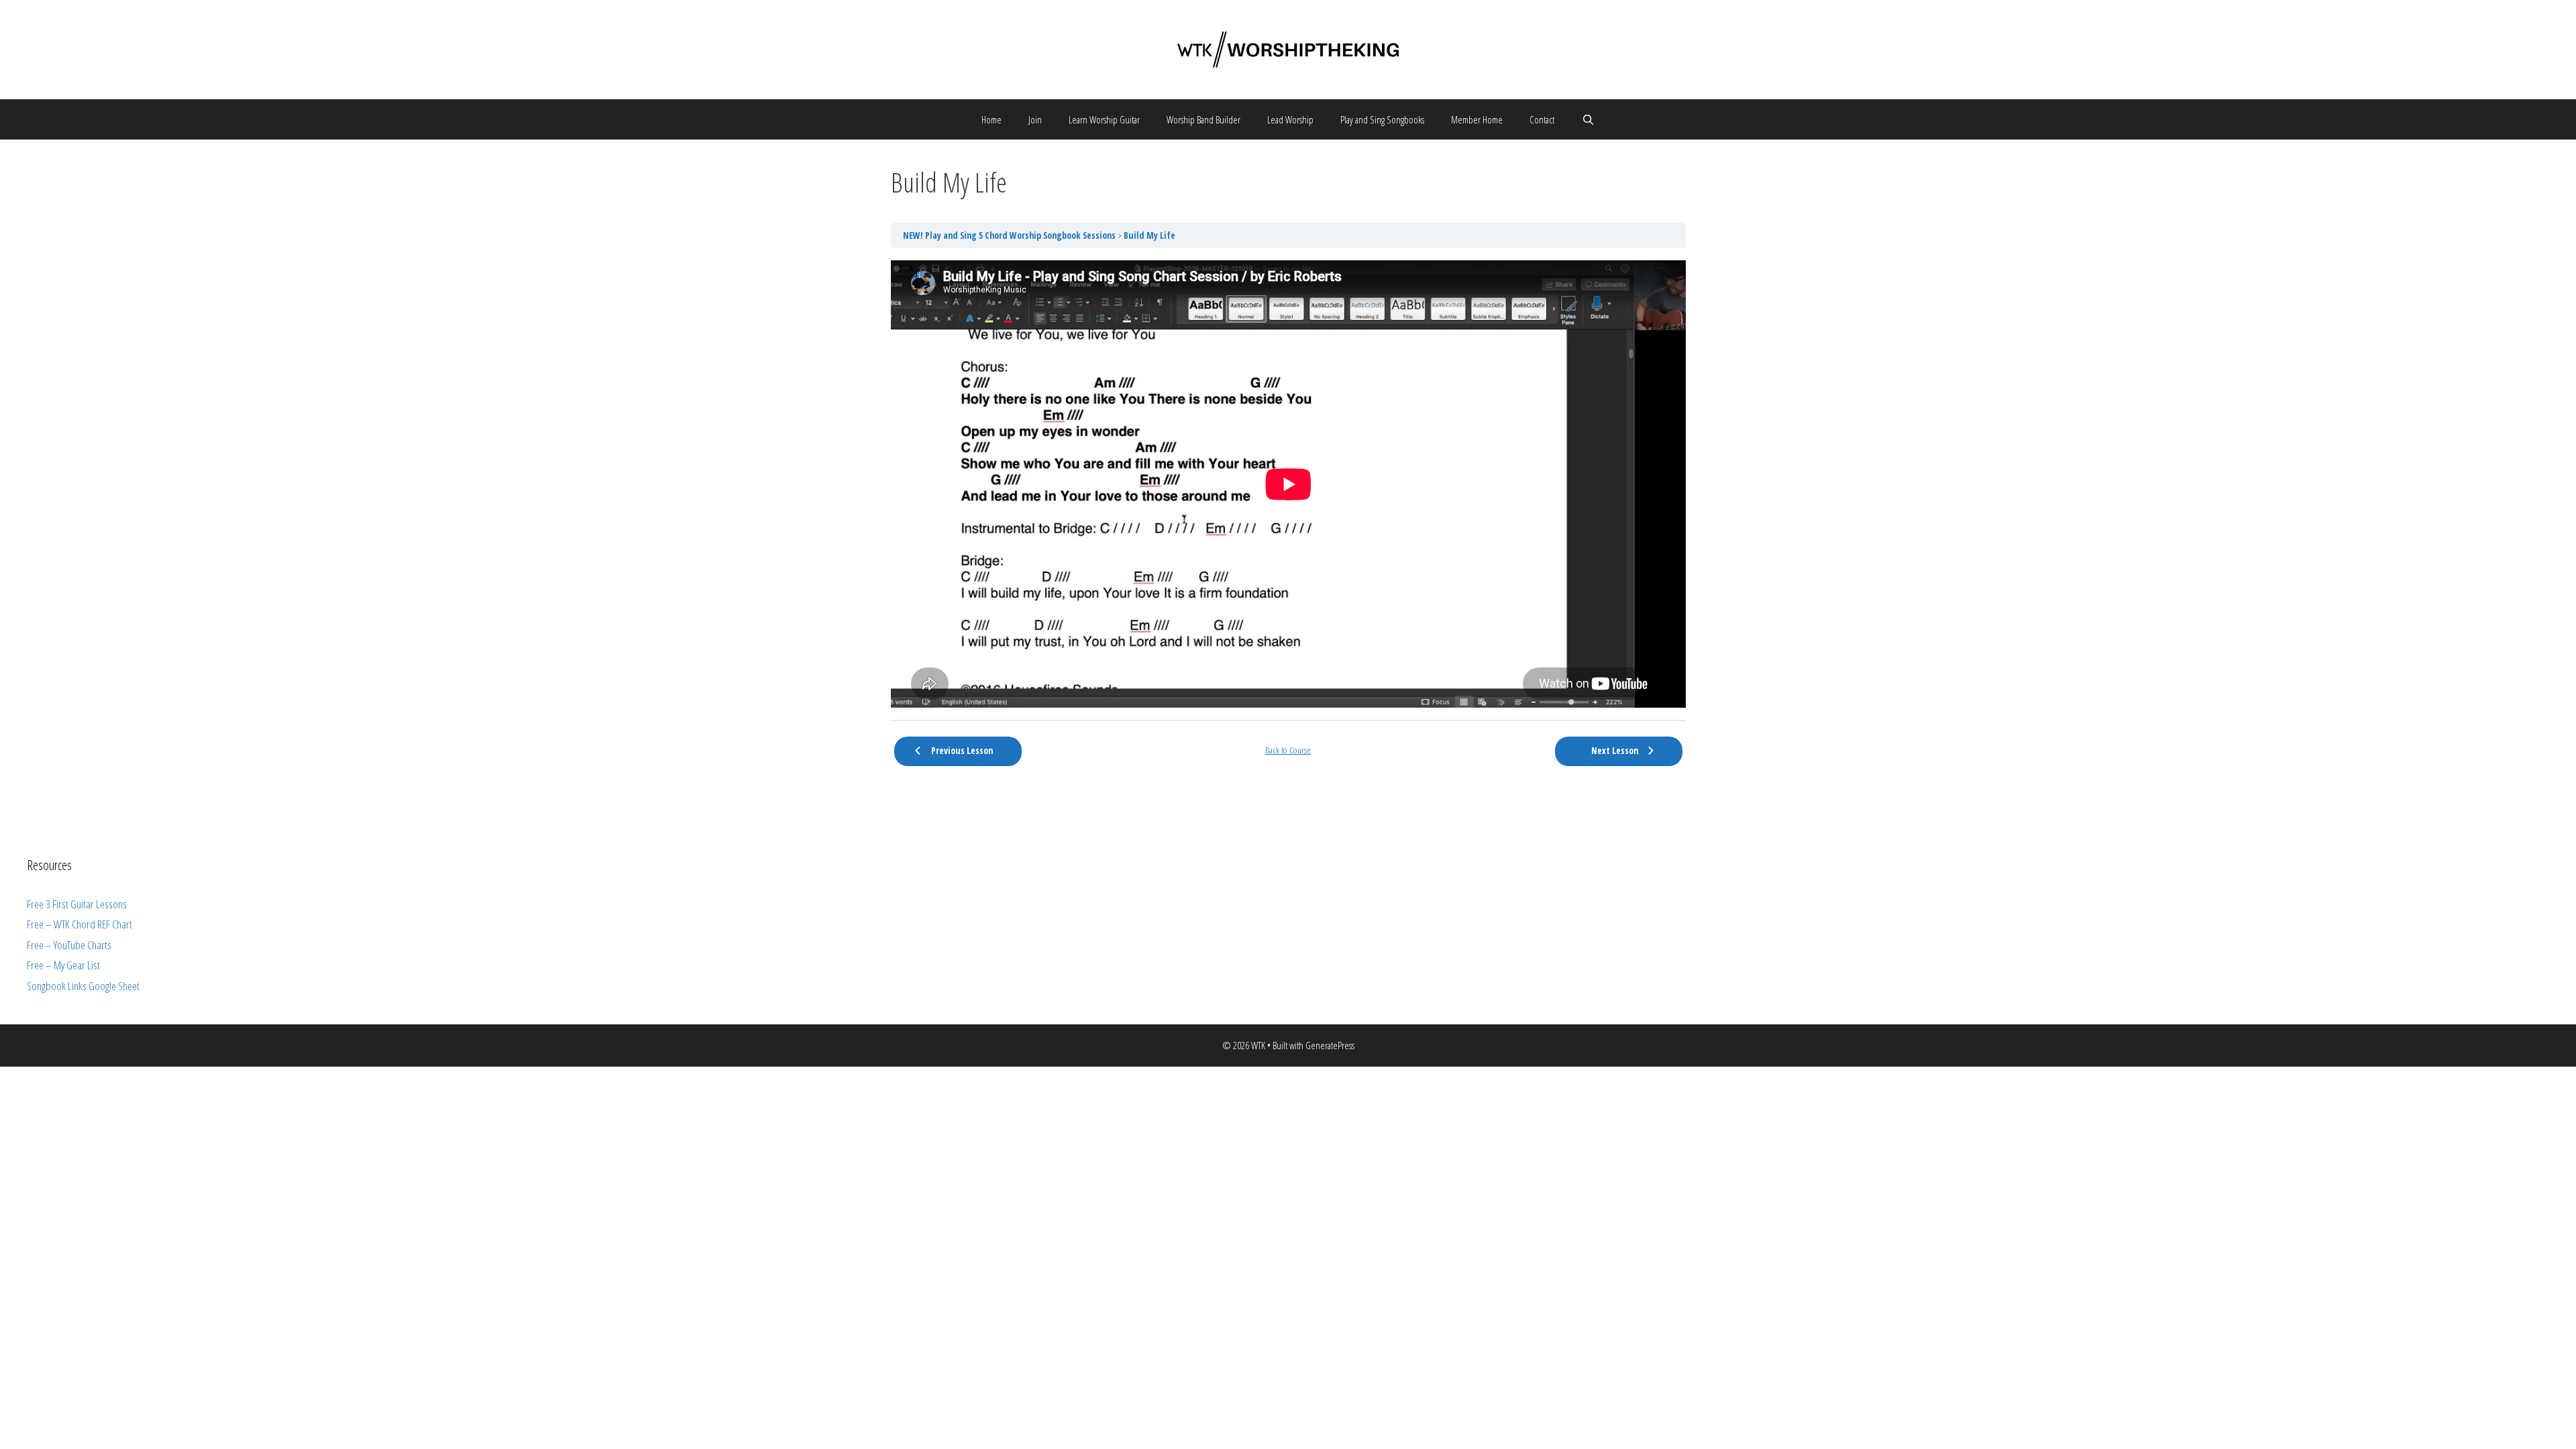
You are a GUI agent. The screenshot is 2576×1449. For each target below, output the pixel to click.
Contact (1542, 119)
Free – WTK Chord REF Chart (79, 924)
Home (991, 119)
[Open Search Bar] (1588, 119)
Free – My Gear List (63, 965)
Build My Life (1149, 235)
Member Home (1477, 119)
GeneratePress (1330, 1045)
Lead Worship (1290, 119)
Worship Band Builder (1203, 119)
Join (1035, 119)
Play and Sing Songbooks (1382, 119)
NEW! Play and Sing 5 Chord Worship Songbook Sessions (1010, 235)
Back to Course (1288, 750)
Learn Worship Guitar (1104, 119)
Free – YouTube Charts (69, 945)
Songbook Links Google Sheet (83, 986)
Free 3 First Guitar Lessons (77, 904)
